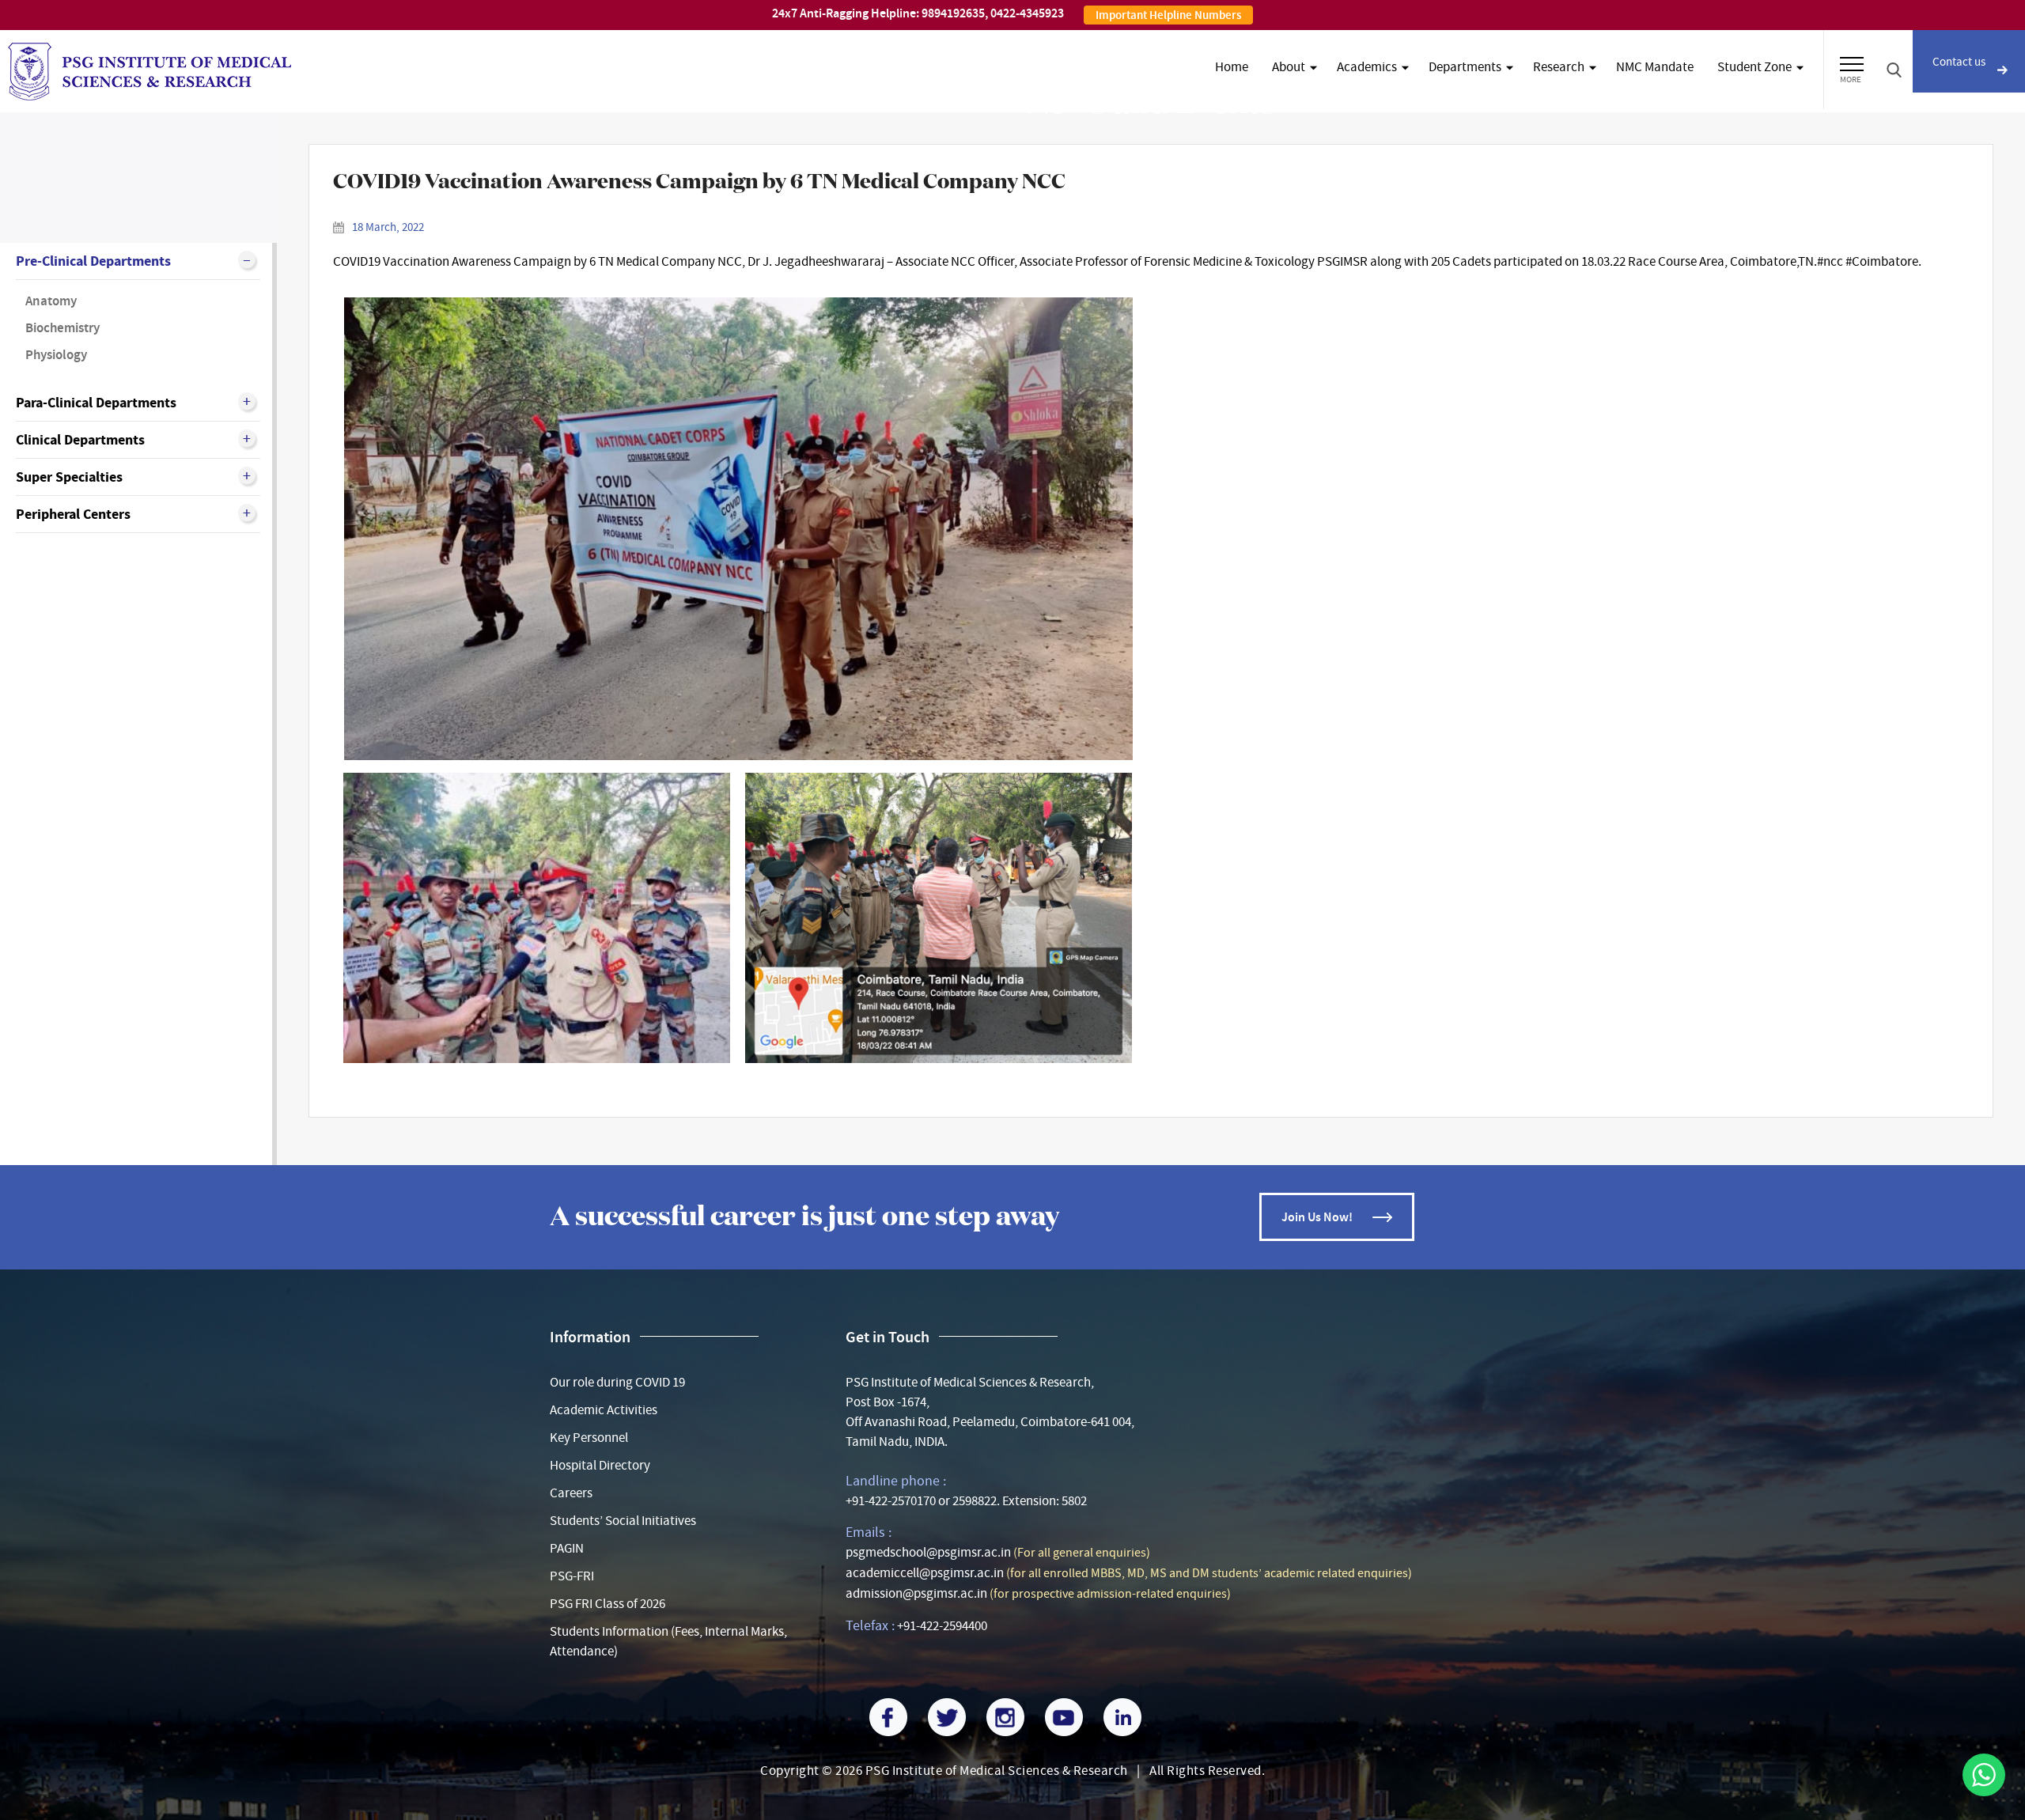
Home (1232, 67)
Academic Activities (604, 1410)
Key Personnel (589, 1438)
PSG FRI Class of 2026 (607, 1604)
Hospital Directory (600, 1465)
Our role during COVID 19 (617, 1382)
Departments (1465, 67)
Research (1559, 67)
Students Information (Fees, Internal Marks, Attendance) (668, 1641)
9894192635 (953, 13)
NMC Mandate (1655, 67)
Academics (1367, 67)
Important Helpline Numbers (1168, 15)
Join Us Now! (1317, 1217)
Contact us (1959, 62)
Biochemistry (62, 328)
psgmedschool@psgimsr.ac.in (928, 1552)
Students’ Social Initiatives (623, 1521)
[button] (1852, 62)
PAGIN (567, 1548)
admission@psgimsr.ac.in (916, 1593)
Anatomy (51, 301)
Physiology (56, 355)
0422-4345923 (1027, 13)
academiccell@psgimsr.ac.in (925, 1573)
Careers (571, 1493)
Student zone (1754, 67)
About (1289, 67)
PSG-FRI (572, 1576)
